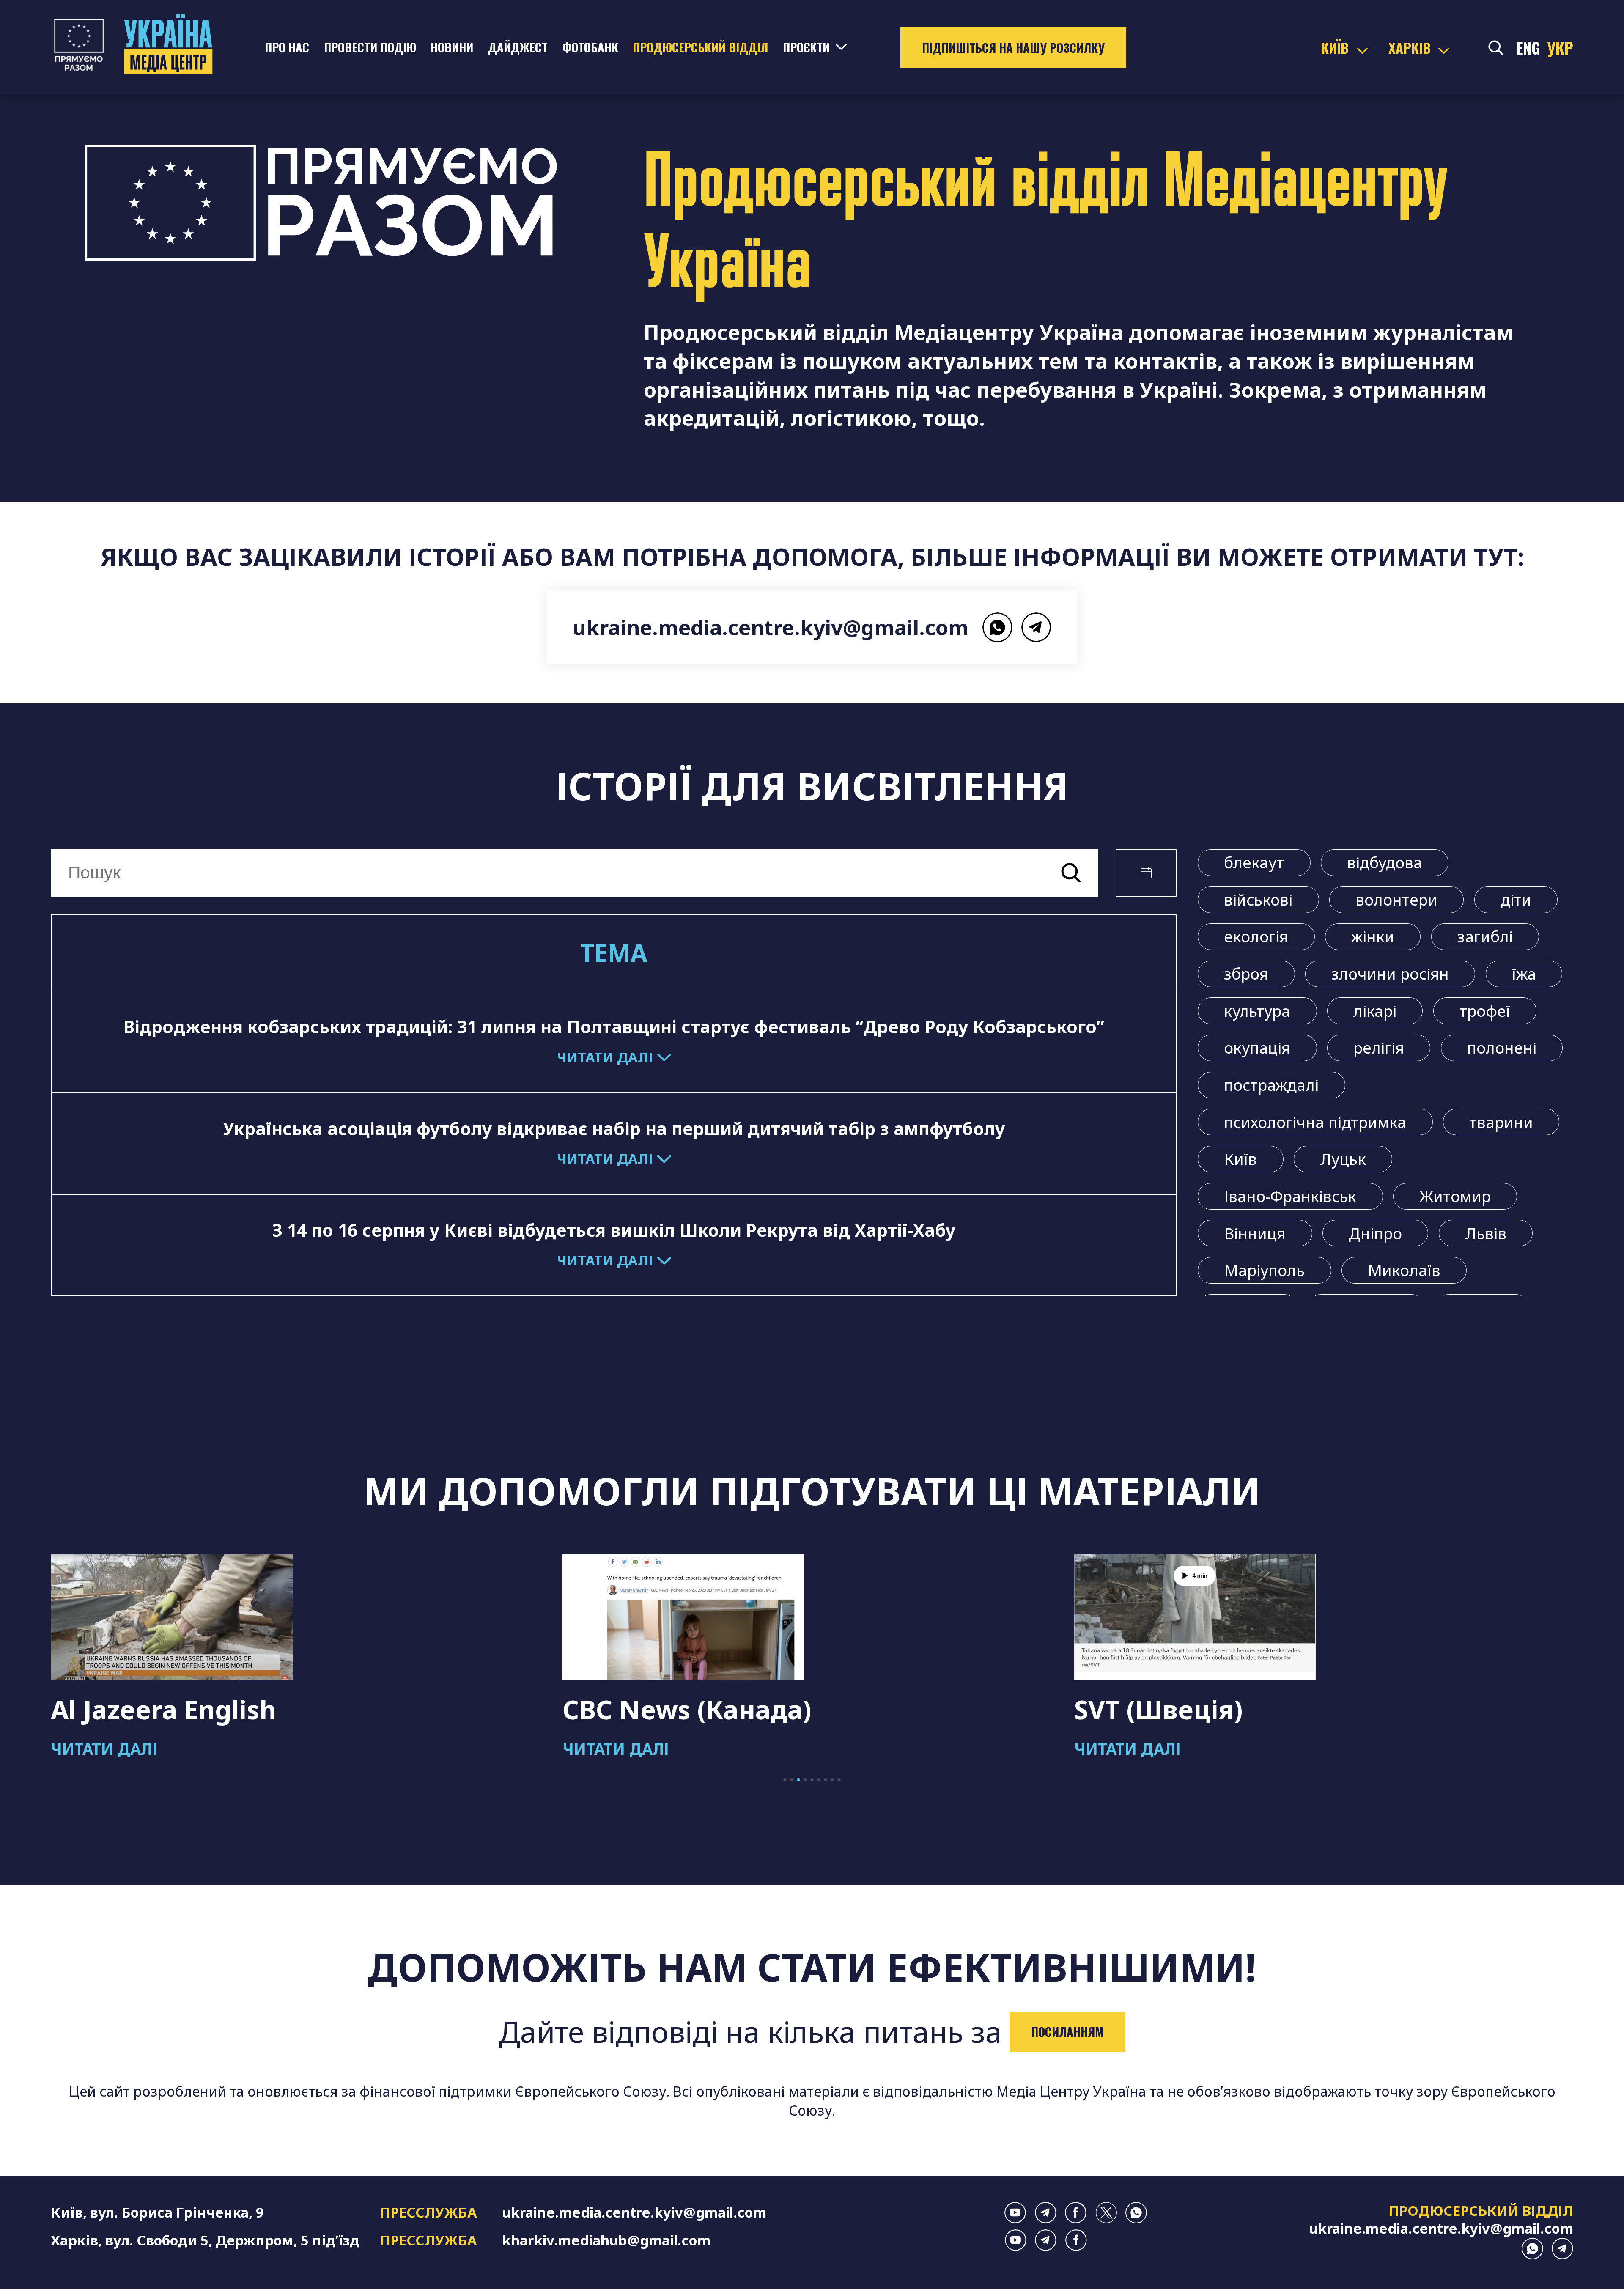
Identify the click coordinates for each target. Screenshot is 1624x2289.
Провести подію (370, 47)
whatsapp (997, 627)
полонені (1502, 1048)
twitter (1106, 2213)
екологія (1256, 936)
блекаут (1254, 862)
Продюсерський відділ (700, 47)
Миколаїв (1404, 1270)
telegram (1036, 627)
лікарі (1375, 1011)
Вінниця (1255, 1233)
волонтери (1396, 900)
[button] (785, 1780)
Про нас (287, 47)
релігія (1379, 1048)
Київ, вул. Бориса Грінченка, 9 (157, 2212)
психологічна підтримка (1315, 1122)
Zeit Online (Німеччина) (1229, 1709)
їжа (1524, 974)
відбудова (1385, 862)
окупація (1257, 1048)
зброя (1246, 974)
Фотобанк (590, 47)
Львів (1486, 1233)
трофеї (1485, 1011)
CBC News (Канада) (175, 1709)
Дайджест (518, 47)
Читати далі (104, 1749)
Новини (452, 47)
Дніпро (1375, 1233)
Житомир (1455, 1196)
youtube (1015, 2213)
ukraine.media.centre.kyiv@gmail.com (771, 627)
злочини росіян (1390, 974)
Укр (1560, 48)
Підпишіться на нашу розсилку (1013, 47)
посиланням (1067, 2031)
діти (1516, 900)
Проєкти (806, 47)
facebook (1076, 2213)
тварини (1501, 1122)
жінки (1373, 936)
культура (1257, 1011)
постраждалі (1271, 1085)
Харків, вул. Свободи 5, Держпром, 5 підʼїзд (205, 2240)
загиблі (1485, 936)
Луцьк (1343, 1159)
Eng (1528, 48)
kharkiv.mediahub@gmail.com (606, 2240)
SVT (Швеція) (647, 1709)
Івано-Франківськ (1290, 1196)
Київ (1240, 1159)
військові (1258, 900)
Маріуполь (1264, 1270)
